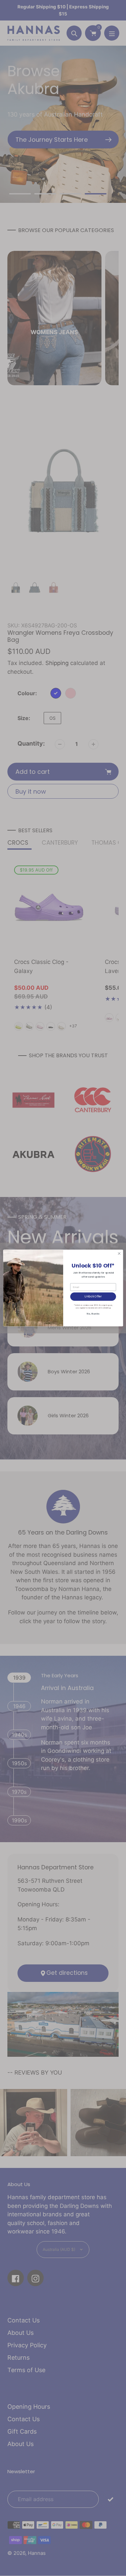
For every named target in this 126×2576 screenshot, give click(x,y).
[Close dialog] (119, 1253)
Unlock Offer (93, 1296)
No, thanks (93, 1314)
